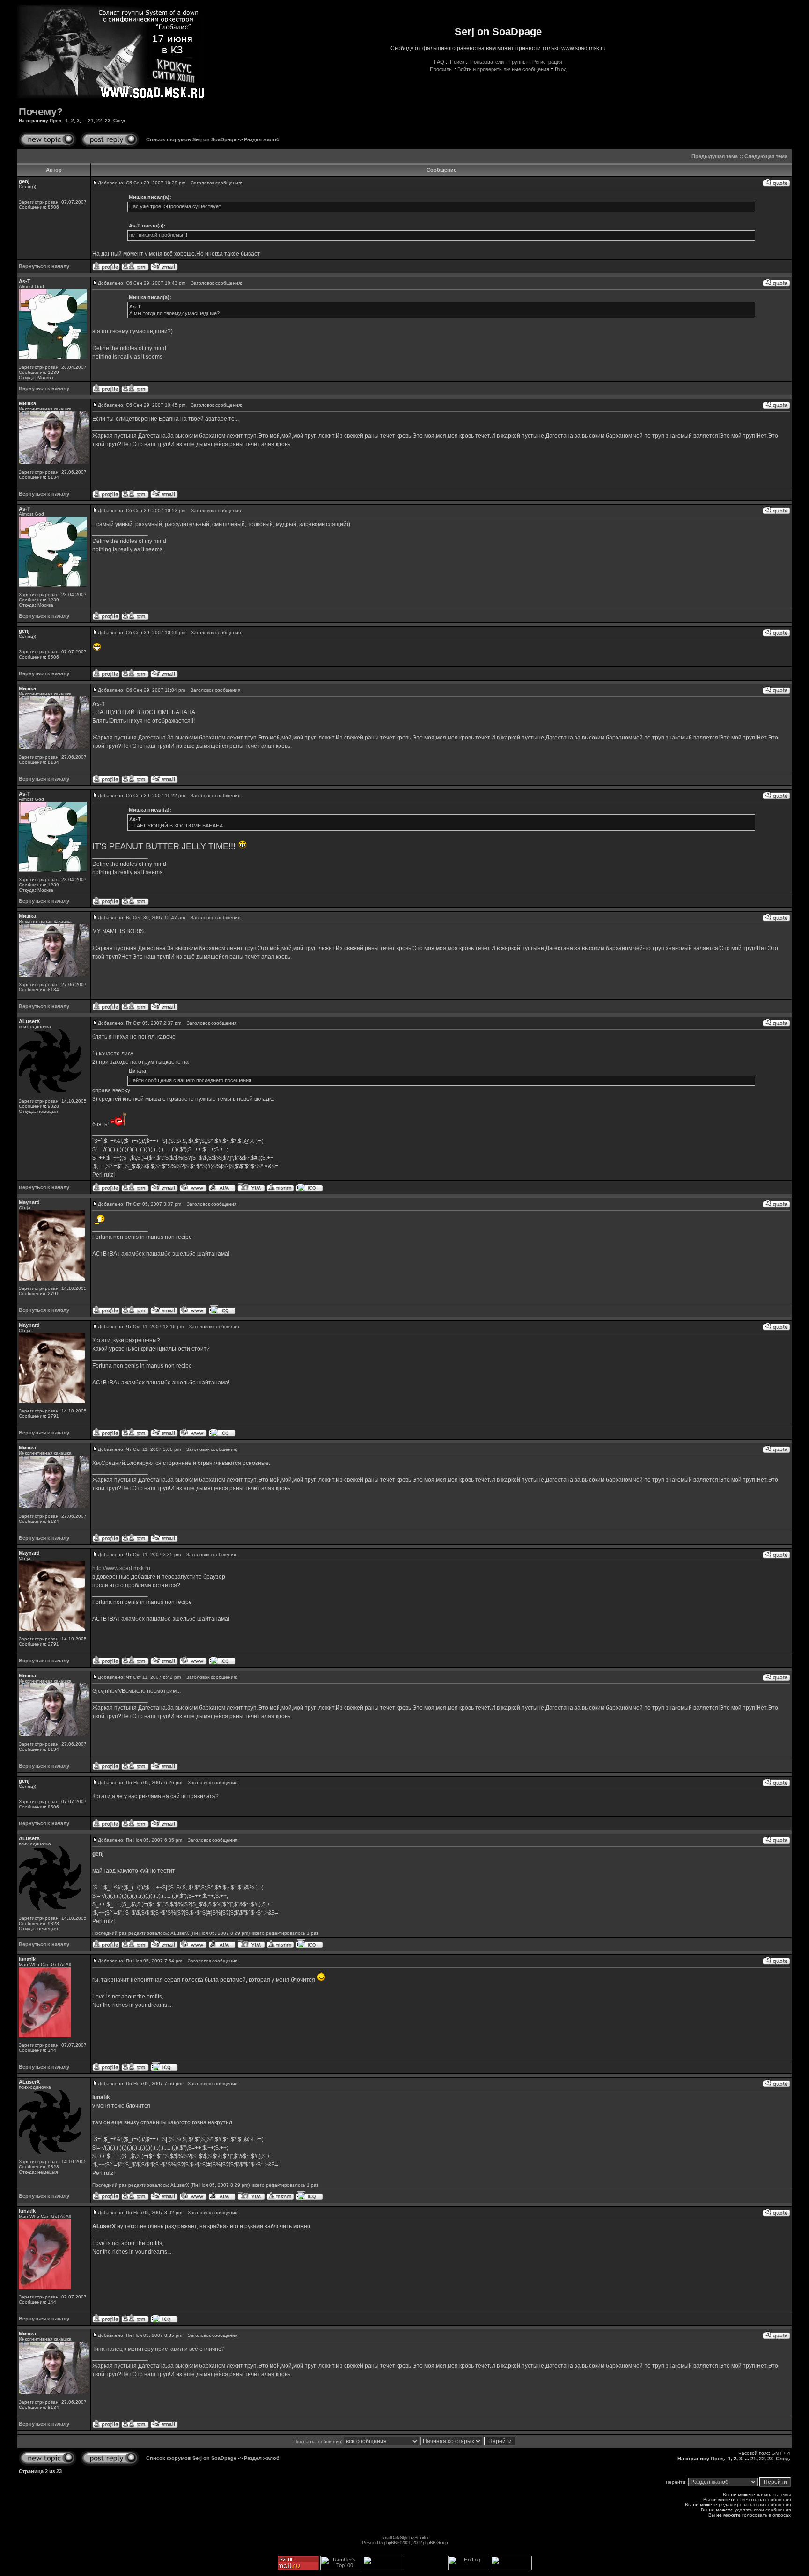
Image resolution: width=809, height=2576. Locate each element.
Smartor (421, 2537)
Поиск (457, 62)
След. (120, 121)
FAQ (439, 62)
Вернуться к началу (44, 266)
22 (99, 121)
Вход (561, 69)
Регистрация (547, 62)
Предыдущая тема (715, 156)
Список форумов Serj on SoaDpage (191, 139)
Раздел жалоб (262, 139)
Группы (518, 62)
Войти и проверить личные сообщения (503, 69)
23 (108, 121)
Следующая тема (766, 156)
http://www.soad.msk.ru (121, 1568)
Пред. (56, 121)
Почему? (41, 112)
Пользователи (487, 62)
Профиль (441, 69)
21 (91, 121)
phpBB (390, 2543)
